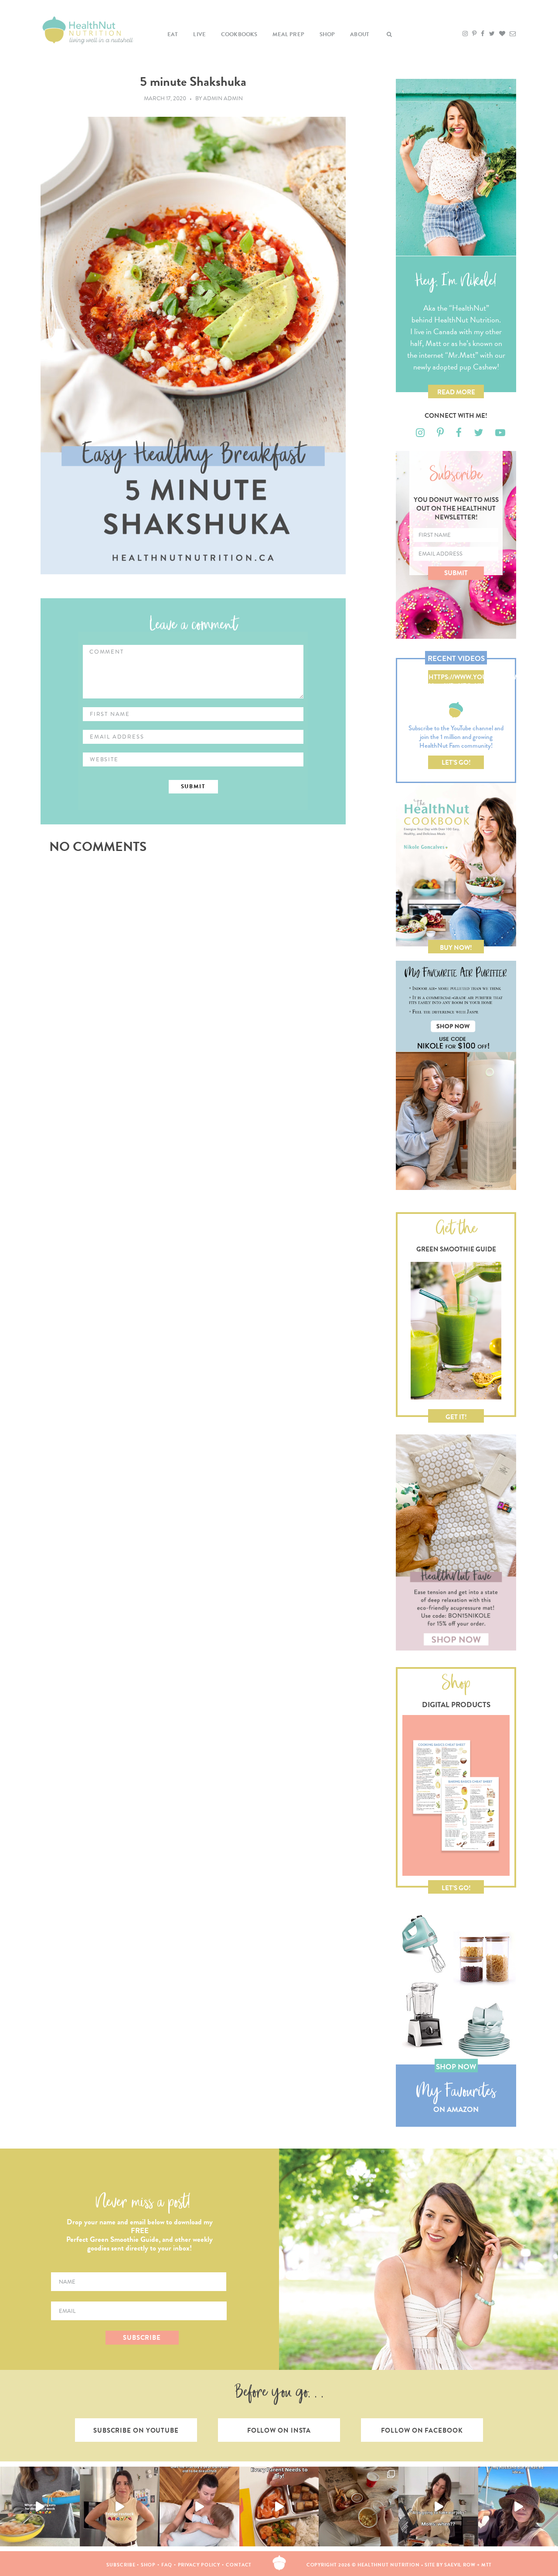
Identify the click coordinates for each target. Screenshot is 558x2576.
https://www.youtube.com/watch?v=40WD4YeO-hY (456, 678)
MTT (487, 2565)
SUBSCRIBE (142, 2338)
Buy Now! (456, 948)
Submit (456, 573)
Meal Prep (288, 34)
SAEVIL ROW (460, 2565)
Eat (173, 34)
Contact (239, 2565)
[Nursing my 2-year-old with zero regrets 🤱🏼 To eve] (199, 2507)
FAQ (167, 2565)
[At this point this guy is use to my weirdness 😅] (518, 2507)
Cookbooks (239, 34)
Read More (456, 392)
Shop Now (456, 2067)
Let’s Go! (456, 763)
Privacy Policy (199, 2565)
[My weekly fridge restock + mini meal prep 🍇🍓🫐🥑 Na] (120, 2507)
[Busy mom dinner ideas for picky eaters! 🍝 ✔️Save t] (40, 2507)
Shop (327, 34)
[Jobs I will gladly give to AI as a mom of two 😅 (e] (438, 2507)
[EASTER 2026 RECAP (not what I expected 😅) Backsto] (359, 2507)
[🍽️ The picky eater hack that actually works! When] (279, 2507)
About (360, 34)
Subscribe (121, 2565)
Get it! (456, 1417)
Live (199, 34)
